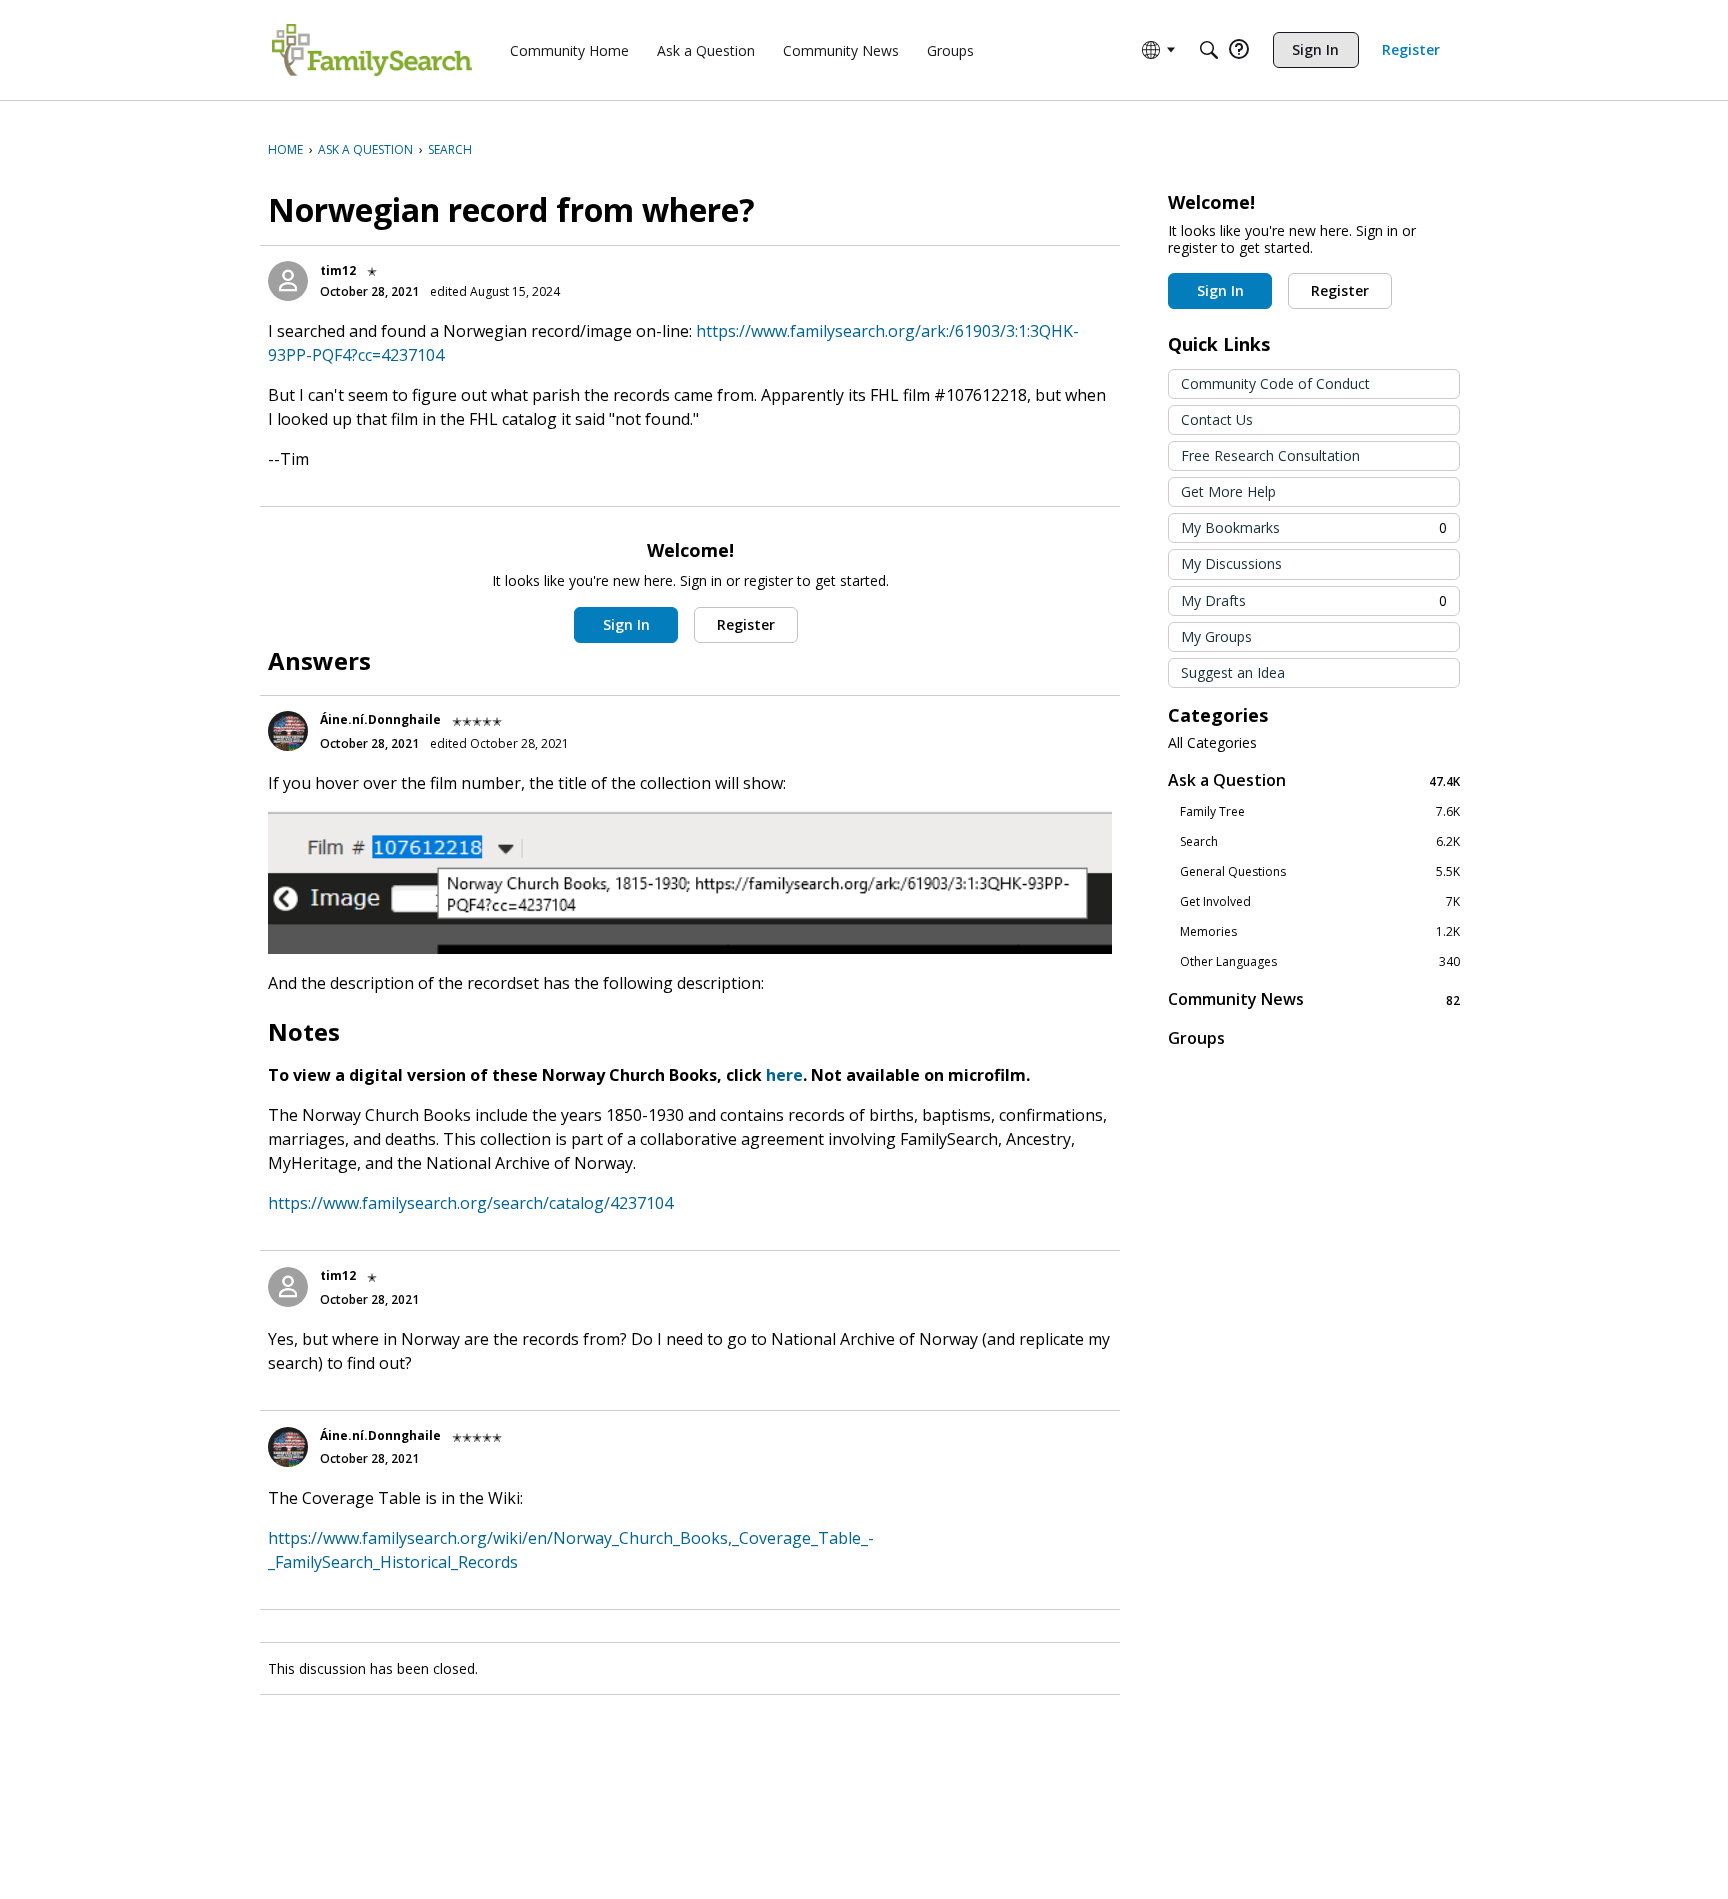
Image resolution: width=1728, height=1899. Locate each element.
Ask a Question (1314, 780)
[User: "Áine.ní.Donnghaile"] (288, 731)
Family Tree (1320, 812)
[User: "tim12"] (288, 281)
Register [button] (746, 624)
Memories (1320, 932)
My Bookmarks (1314, 527)
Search (1320, 842)
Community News (1314, 999)
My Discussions (1231, 563)
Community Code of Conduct (1275, 383)
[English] (372, 50)
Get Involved (1320, 902)
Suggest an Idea (1233, 672)
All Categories (1212, 743)
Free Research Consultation (1270, 455)
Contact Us (1217, 419)
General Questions (1320, 872)
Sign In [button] (626, 624)
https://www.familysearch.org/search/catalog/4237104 (470, 1203)
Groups (1196, 1038)
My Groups (1216, 636)
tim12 (338, 270)
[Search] (1209, 50)
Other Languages (1320, 962)
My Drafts (1314, 600)
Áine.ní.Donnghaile (380, 719)
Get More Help (1228, 491)
